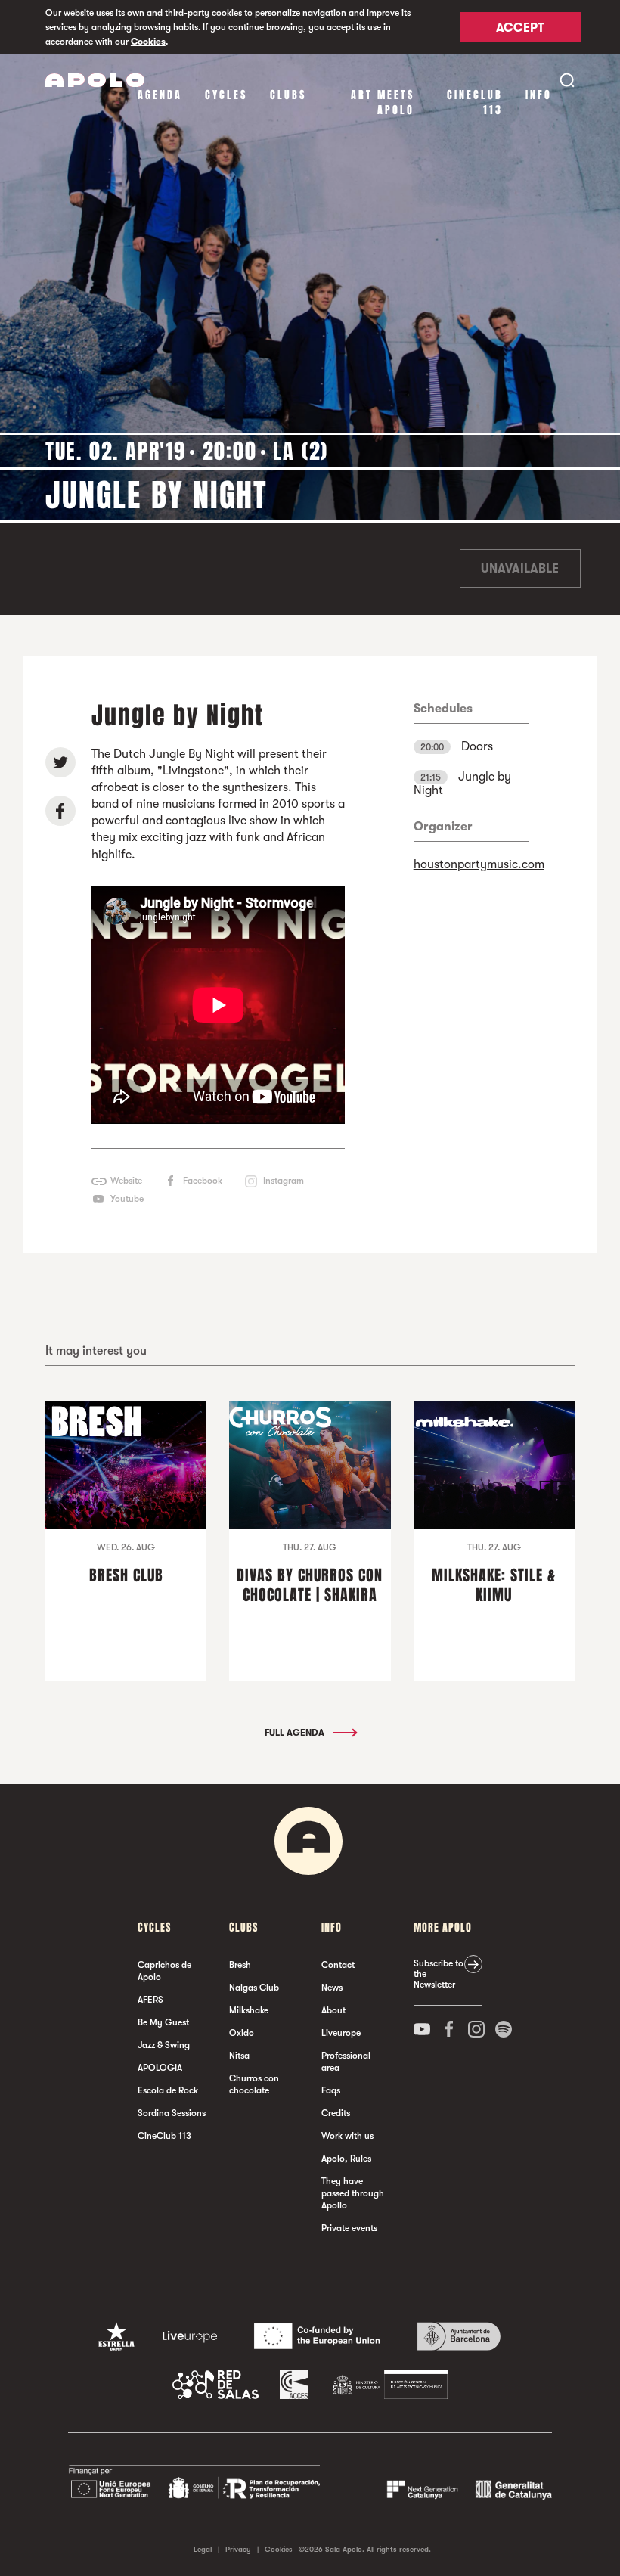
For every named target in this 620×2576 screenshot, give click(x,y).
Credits (336, 2113)
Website (126, 1181)
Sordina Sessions (172, 2113)
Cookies (148, 42)
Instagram (284, 1181)
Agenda (160, 95)
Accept (520, 28)
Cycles (226, 95)
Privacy (238, 2549)
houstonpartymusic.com (479, 864)
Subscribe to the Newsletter (439, 1974)
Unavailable (520, 569)
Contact (338, 1965)
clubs (288, 95)
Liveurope (341, 2033)
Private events (349, 2228)
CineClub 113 (475, 102)
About (333, 2010)
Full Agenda (296, 1733)
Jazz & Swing (164, 2045)
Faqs (331, 2090)
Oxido (242, 2033)
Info (539, 95)
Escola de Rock (168, 2090)
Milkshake (249, 2010)
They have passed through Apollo (353, 2193)
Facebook (203, 1181)
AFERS (150, 2000)
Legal (203, 2549)
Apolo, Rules (346, 2159)
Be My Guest (163, 2022)
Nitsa (239, 2056)
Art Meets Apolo (383, 102)
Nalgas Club (254, 1988)
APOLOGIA (160, 2068)
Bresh (240, 1965)
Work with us (347, 2136)
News (332, 1988)
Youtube (127, 1199)
